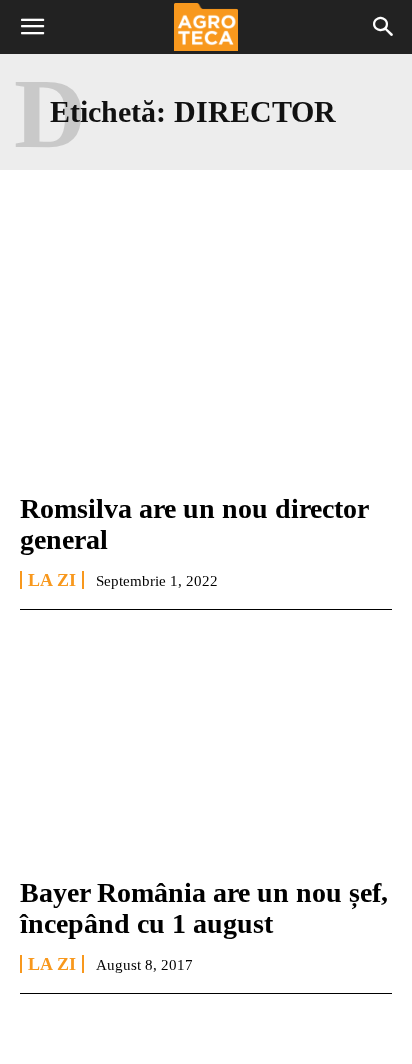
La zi (52, 580)
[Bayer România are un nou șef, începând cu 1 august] (206, 746)
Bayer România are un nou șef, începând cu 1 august (204, 908)
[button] (32, 27)
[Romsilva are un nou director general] (206, 362)
